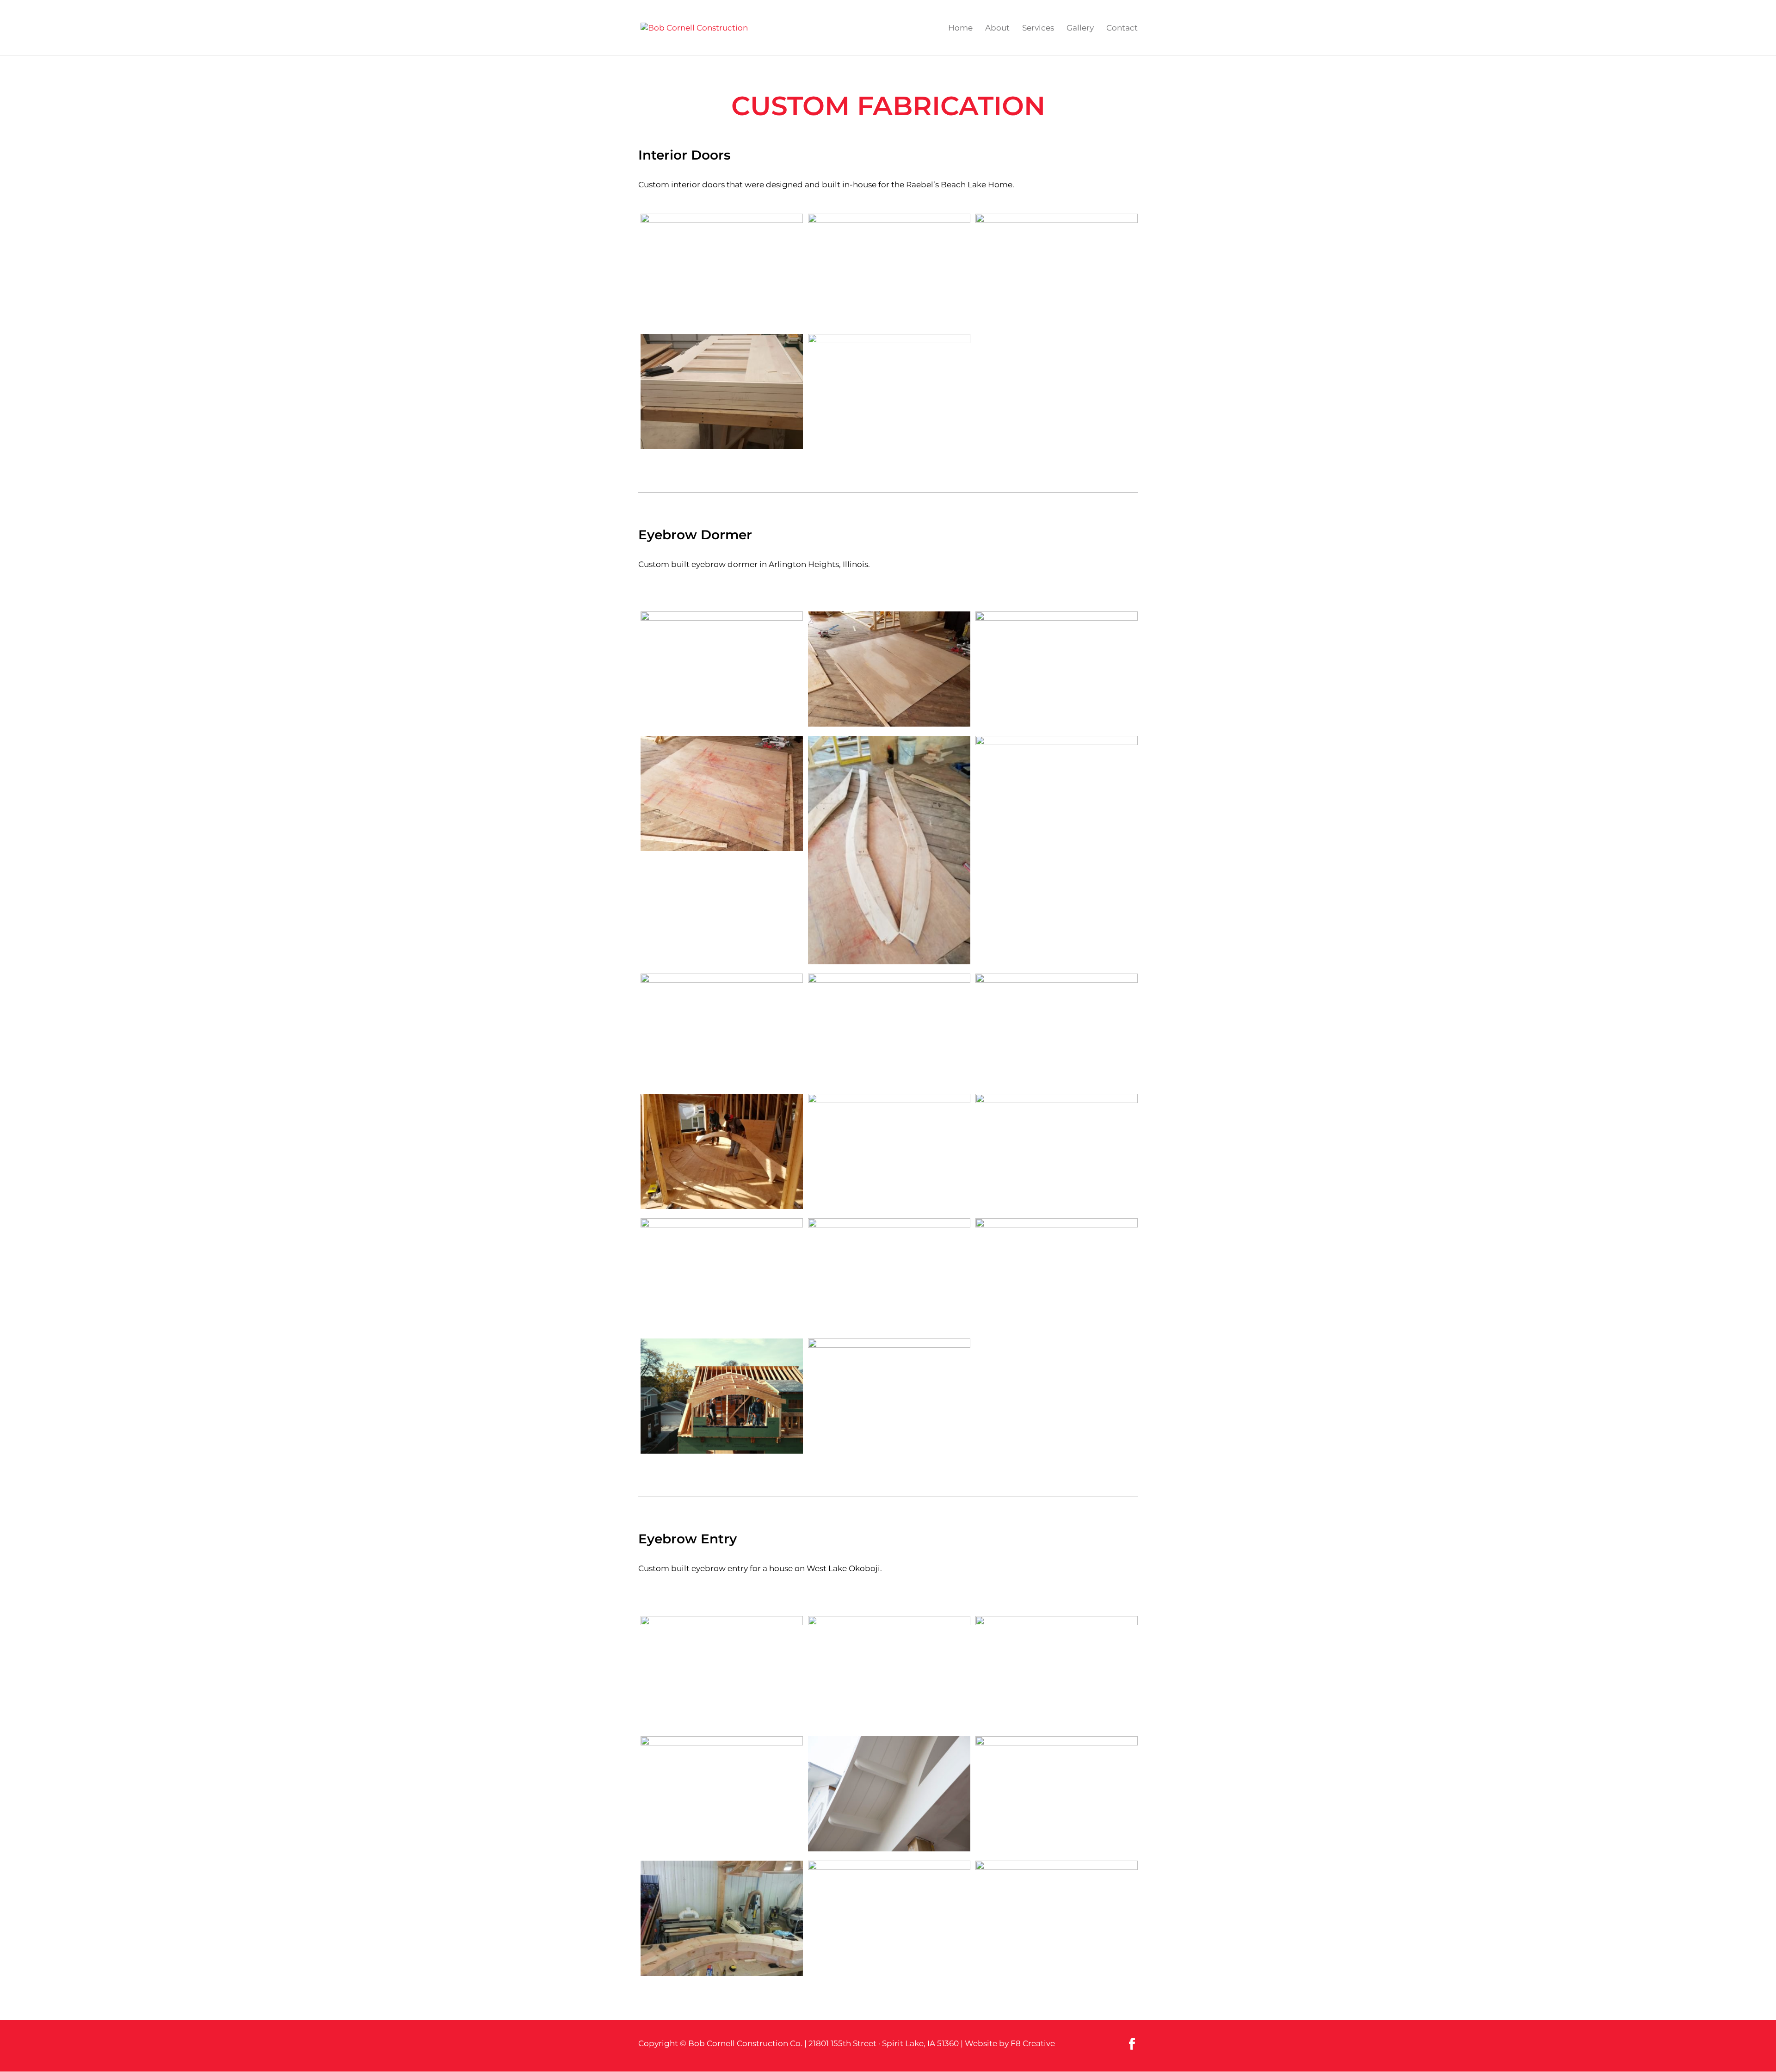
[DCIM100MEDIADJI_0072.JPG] (1057, 1276)
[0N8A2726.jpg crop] (1057, 1794)
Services (1038, 28)
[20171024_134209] (889, 671)
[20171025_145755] (889, 1031)
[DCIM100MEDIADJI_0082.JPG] (889, 1396)
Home (960, 28)
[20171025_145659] (722, 1031)
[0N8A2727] (722, 1794)
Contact (1122, 28)
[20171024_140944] (722, 795)
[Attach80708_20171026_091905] (1057, 1918)
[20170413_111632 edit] (889, 271)
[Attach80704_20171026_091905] (722, 1920)
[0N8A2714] (722, 1674)
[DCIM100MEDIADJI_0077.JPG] (722, 1398)
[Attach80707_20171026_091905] (889, 1918)
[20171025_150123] (1057, 1031)
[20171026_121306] (722, 1276)
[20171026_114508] (889, 1151)
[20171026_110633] (722, 1153)
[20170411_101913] (722, 271)
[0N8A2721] (1057, 1674)
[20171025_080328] (889, 852)
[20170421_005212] (722, 394)
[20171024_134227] (1057, 669)
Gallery (1080, 28)
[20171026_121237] (1057, 1151)
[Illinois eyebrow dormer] (722, 669)
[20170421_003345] (1057, 271)
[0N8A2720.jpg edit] (889, 1796)
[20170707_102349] (889, 392)
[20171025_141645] (1057, 793)
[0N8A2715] (889, 1674)
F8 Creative (1033, 2043)
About (997, 28)
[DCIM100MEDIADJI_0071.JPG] (889, 1276)
